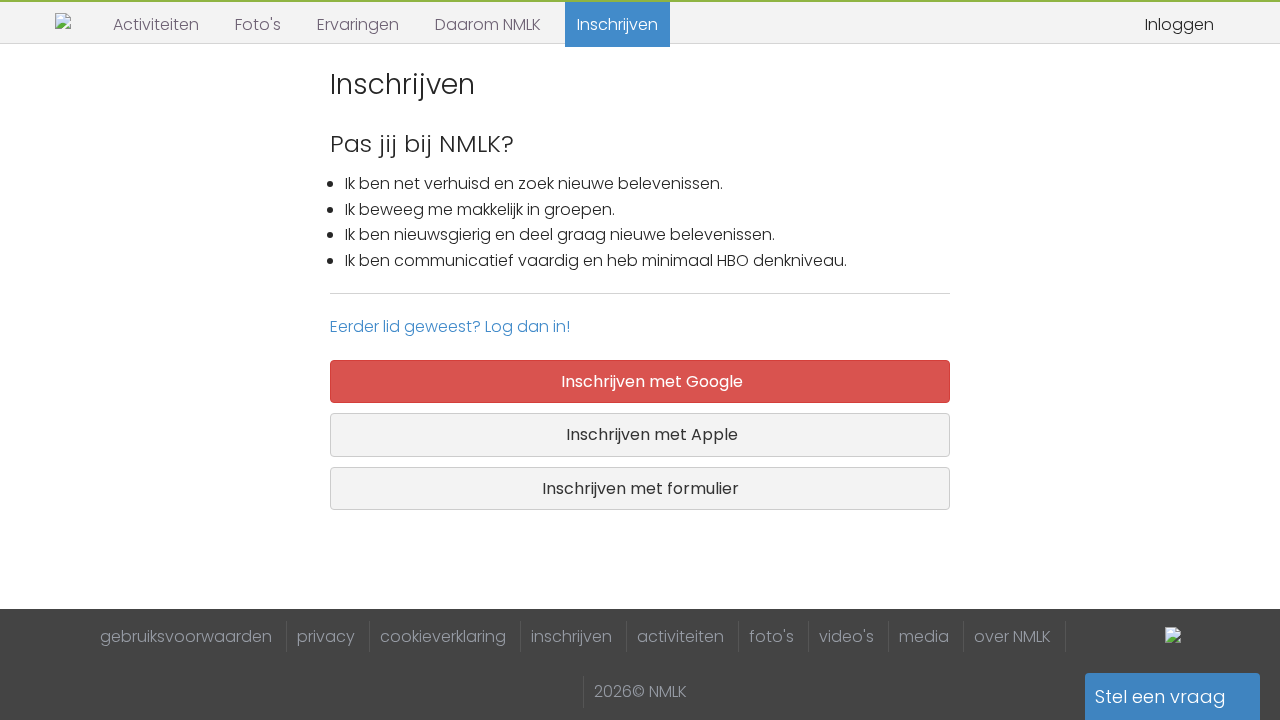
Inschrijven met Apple (648, 434)
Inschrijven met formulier (640, 488)
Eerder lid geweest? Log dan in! (450, 326)
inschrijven (571, 636)
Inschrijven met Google (648, 381)
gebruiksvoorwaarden (186, 636)
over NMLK (1012, 636)
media (924, 636)
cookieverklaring (443, 636)
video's (846, 636)
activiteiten (680, 636)
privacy (326, 636)
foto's (771, 636)
